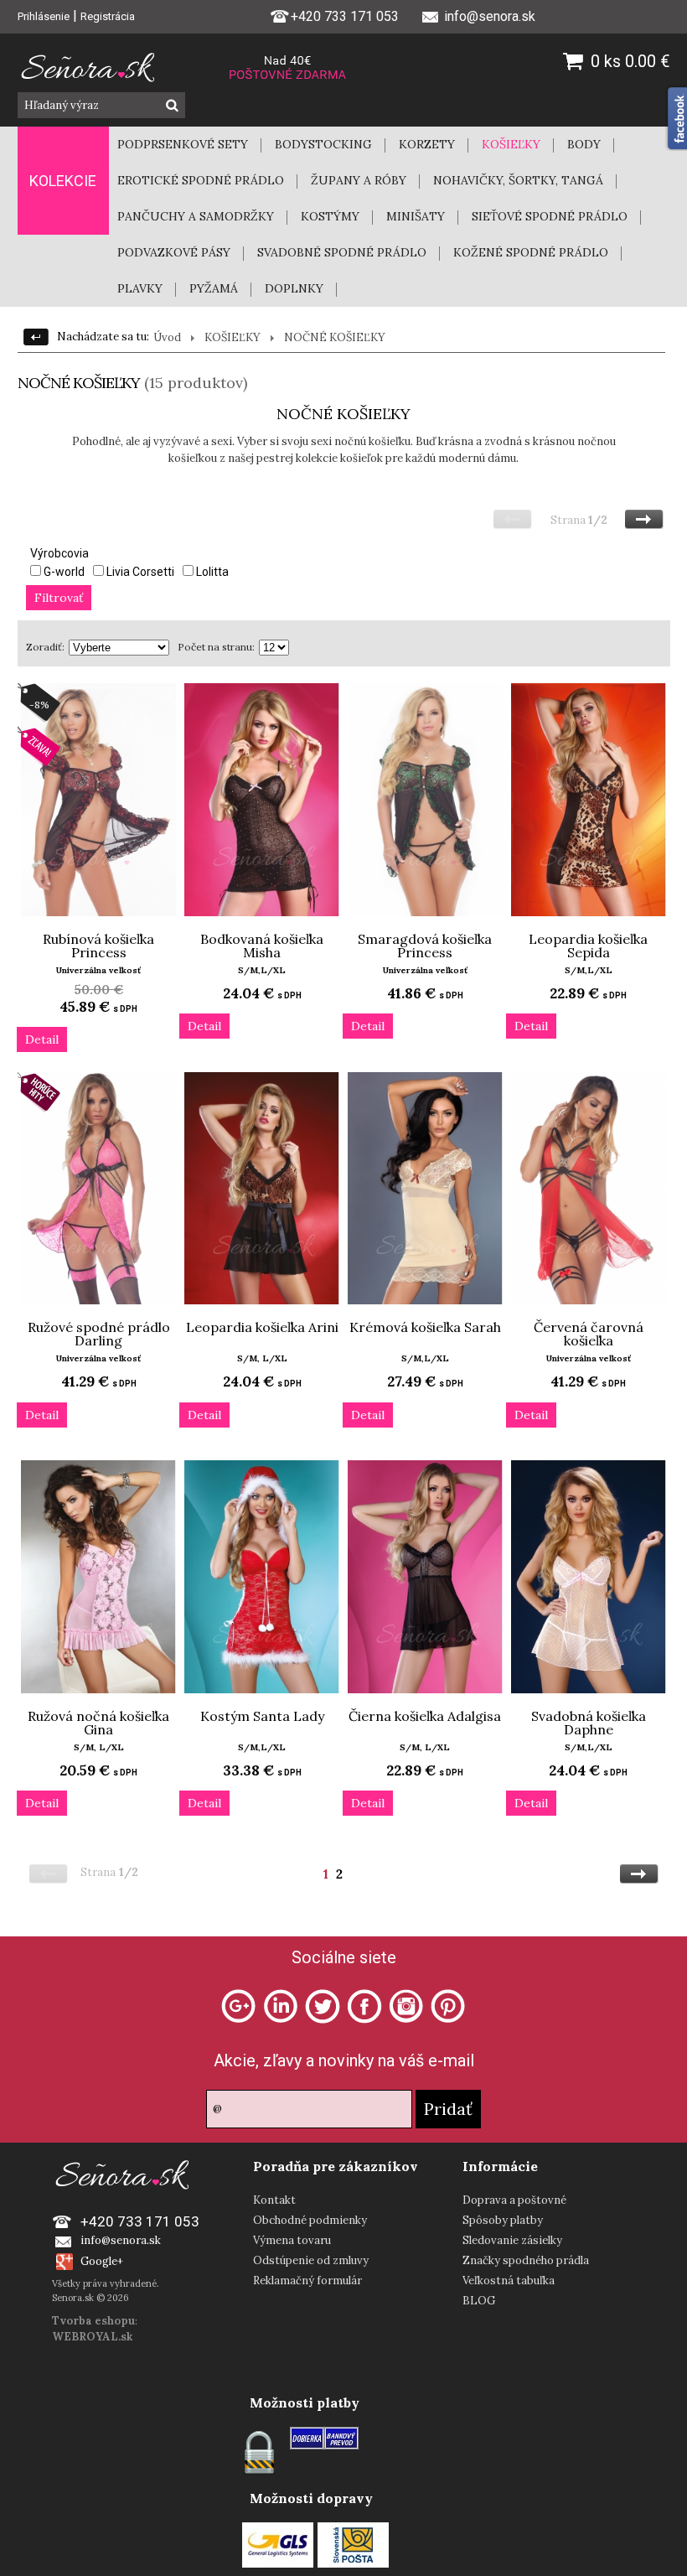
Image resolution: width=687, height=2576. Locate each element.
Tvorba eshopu (93, 2321)
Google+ (102, 2261)
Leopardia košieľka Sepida (588, 946)
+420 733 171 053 (345, 16)
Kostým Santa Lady (262, 1716)
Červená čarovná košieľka (589, 1334)
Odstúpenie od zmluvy (311, 2260)
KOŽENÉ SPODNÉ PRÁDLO (531, 252)
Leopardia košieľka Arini (262, 1327)
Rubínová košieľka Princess (98, 946)
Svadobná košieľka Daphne (589, 1723)
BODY (584, 144)
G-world (64, 572)
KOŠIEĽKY (511, 144)
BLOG (479, 2301)
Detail (42, 1039)
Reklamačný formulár (307, 2281)
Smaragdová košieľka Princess (425, 946)
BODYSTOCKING (323, 144)
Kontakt (274, 2200)
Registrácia (108, 16)
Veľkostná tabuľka (509, 2281)
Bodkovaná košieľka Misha (262, 946)
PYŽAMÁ (214, 288)
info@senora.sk (121, 2240)
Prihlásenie (44, 16)
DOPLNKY (294, 288)
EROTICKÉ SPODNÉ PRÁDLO (201, 180)
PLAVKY (140, 288)
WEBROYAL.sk (92, 2337)
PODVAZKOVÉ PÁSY (174, 252)
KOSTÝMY (330, 216)
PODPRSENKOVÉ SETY (183, 144)
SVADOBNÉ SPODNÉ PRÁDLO (342, 252)
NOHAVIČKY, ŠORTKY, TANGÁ (518, 180)
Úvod (167, 337)
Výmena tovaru (292, 2240)
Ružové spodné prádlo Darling (99, 1334)
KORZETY (427, 144)
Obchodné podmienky (310, 2220)
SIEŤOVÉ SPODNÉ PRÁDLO (550, 216)
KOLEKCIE (63, 181)
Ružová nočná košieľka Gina (98, 1723)
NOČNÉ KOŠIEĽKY (335, 337)
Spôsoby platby (503, 2220)
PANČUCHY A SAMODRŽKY (196, 216)
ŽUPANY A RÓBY (359, 180)
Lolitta (212, 572)
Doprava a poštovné (514, 2200)
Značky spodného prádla (526, 2260)
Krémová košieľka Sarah (425, 1327)
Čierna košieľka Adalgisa (425, 1716)
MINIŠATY (416, 216)
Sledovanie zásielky (512, 2240)
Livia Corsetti (140, 572)
